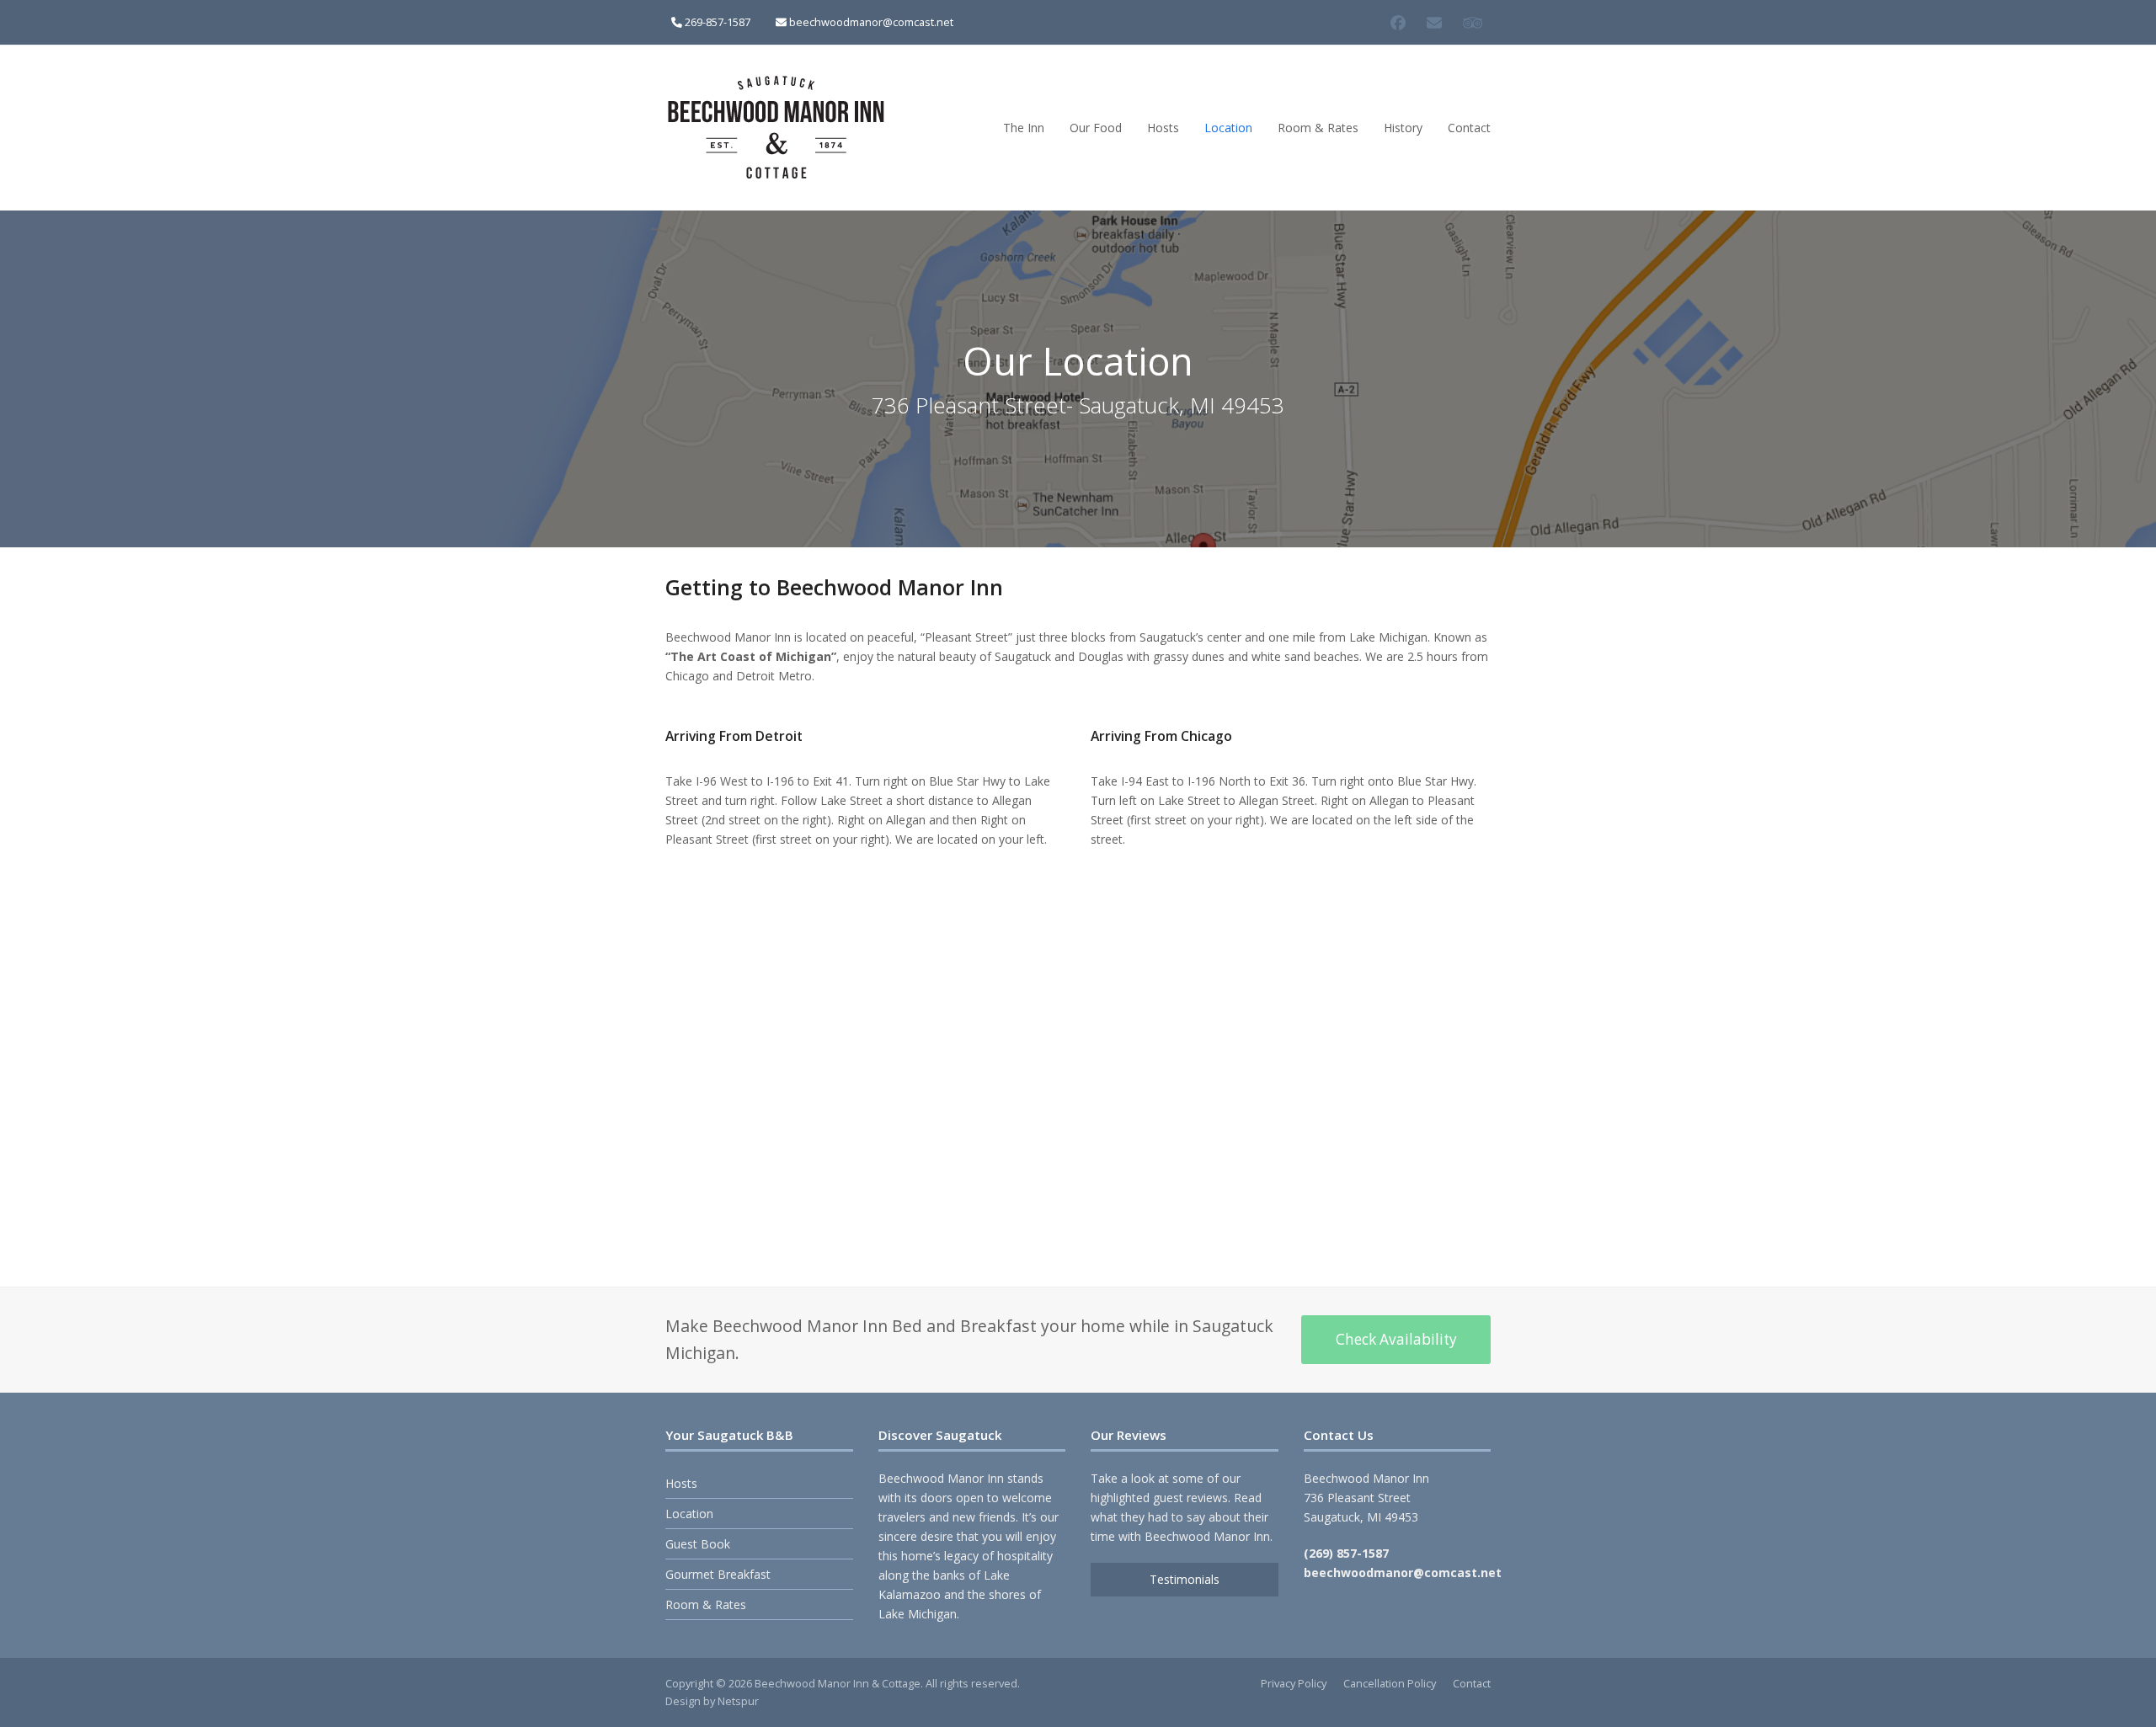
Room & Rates (706, 1604)
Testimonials (1185, 1579)
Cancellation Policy (1390, 1683)
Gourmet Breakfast (718, 1574)
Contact (1472, 1683)
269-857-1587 (718, 22)
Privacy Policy (1294, 1683)
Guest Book (698, 1544)
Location (689, 1514)
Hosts (681, 1483)
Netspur (738, 1701)
